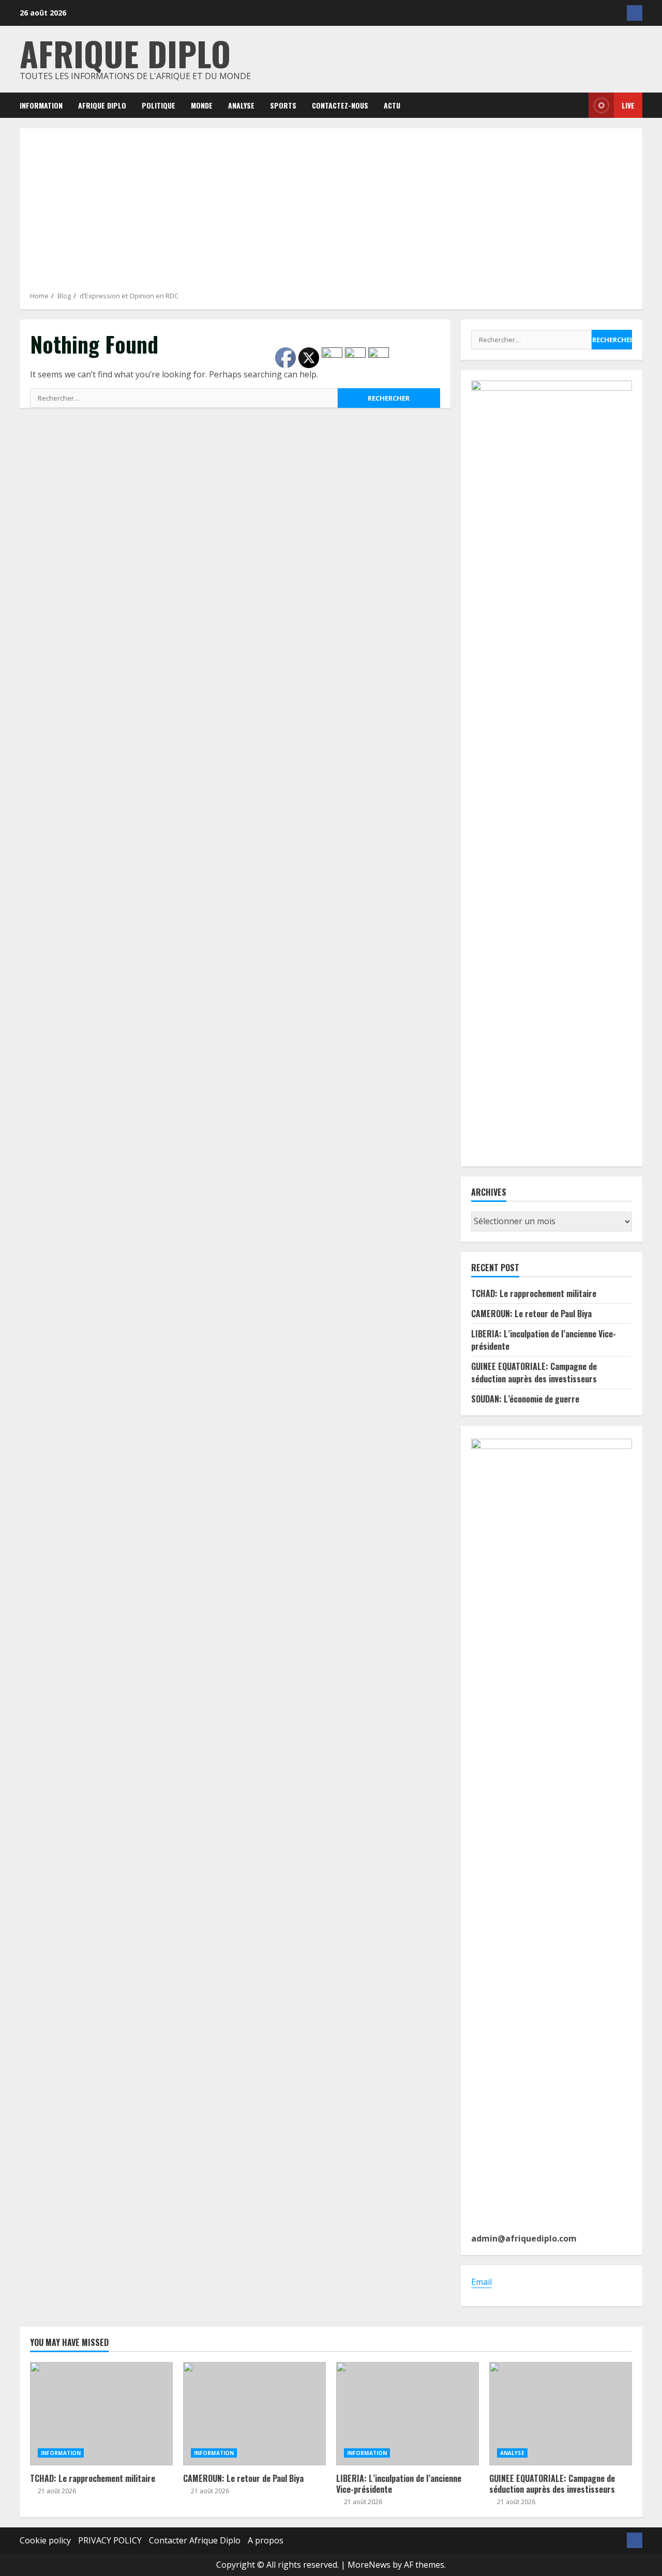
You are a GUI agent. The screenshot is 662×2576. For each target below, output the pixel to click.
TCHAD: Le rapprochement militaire (534, 1293)
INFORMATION (41, 105)
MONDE (202, 105)
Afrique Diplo (125, 53)
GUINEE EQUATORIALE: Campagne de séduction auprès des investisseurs (534, 1373)
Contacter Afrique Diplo (195, 2540)
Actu (392, 105)
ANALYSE (241, 105)
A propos (266, 2540)
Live (628, 105)
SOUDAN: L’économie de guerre (525, 1399)
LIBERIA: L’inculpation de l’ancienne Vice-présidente (408, 2414)
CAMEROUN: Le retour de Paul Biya (531, 1314)
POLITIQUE (159, 105)
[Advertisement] (331, 214)
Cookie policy (45, 2540)
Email (482, 2282)
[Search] (573, 105)
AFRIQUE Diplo (102, 105)
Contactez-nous (340, 105)
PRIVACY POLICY (110, 2540)
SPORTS (283, 105)
